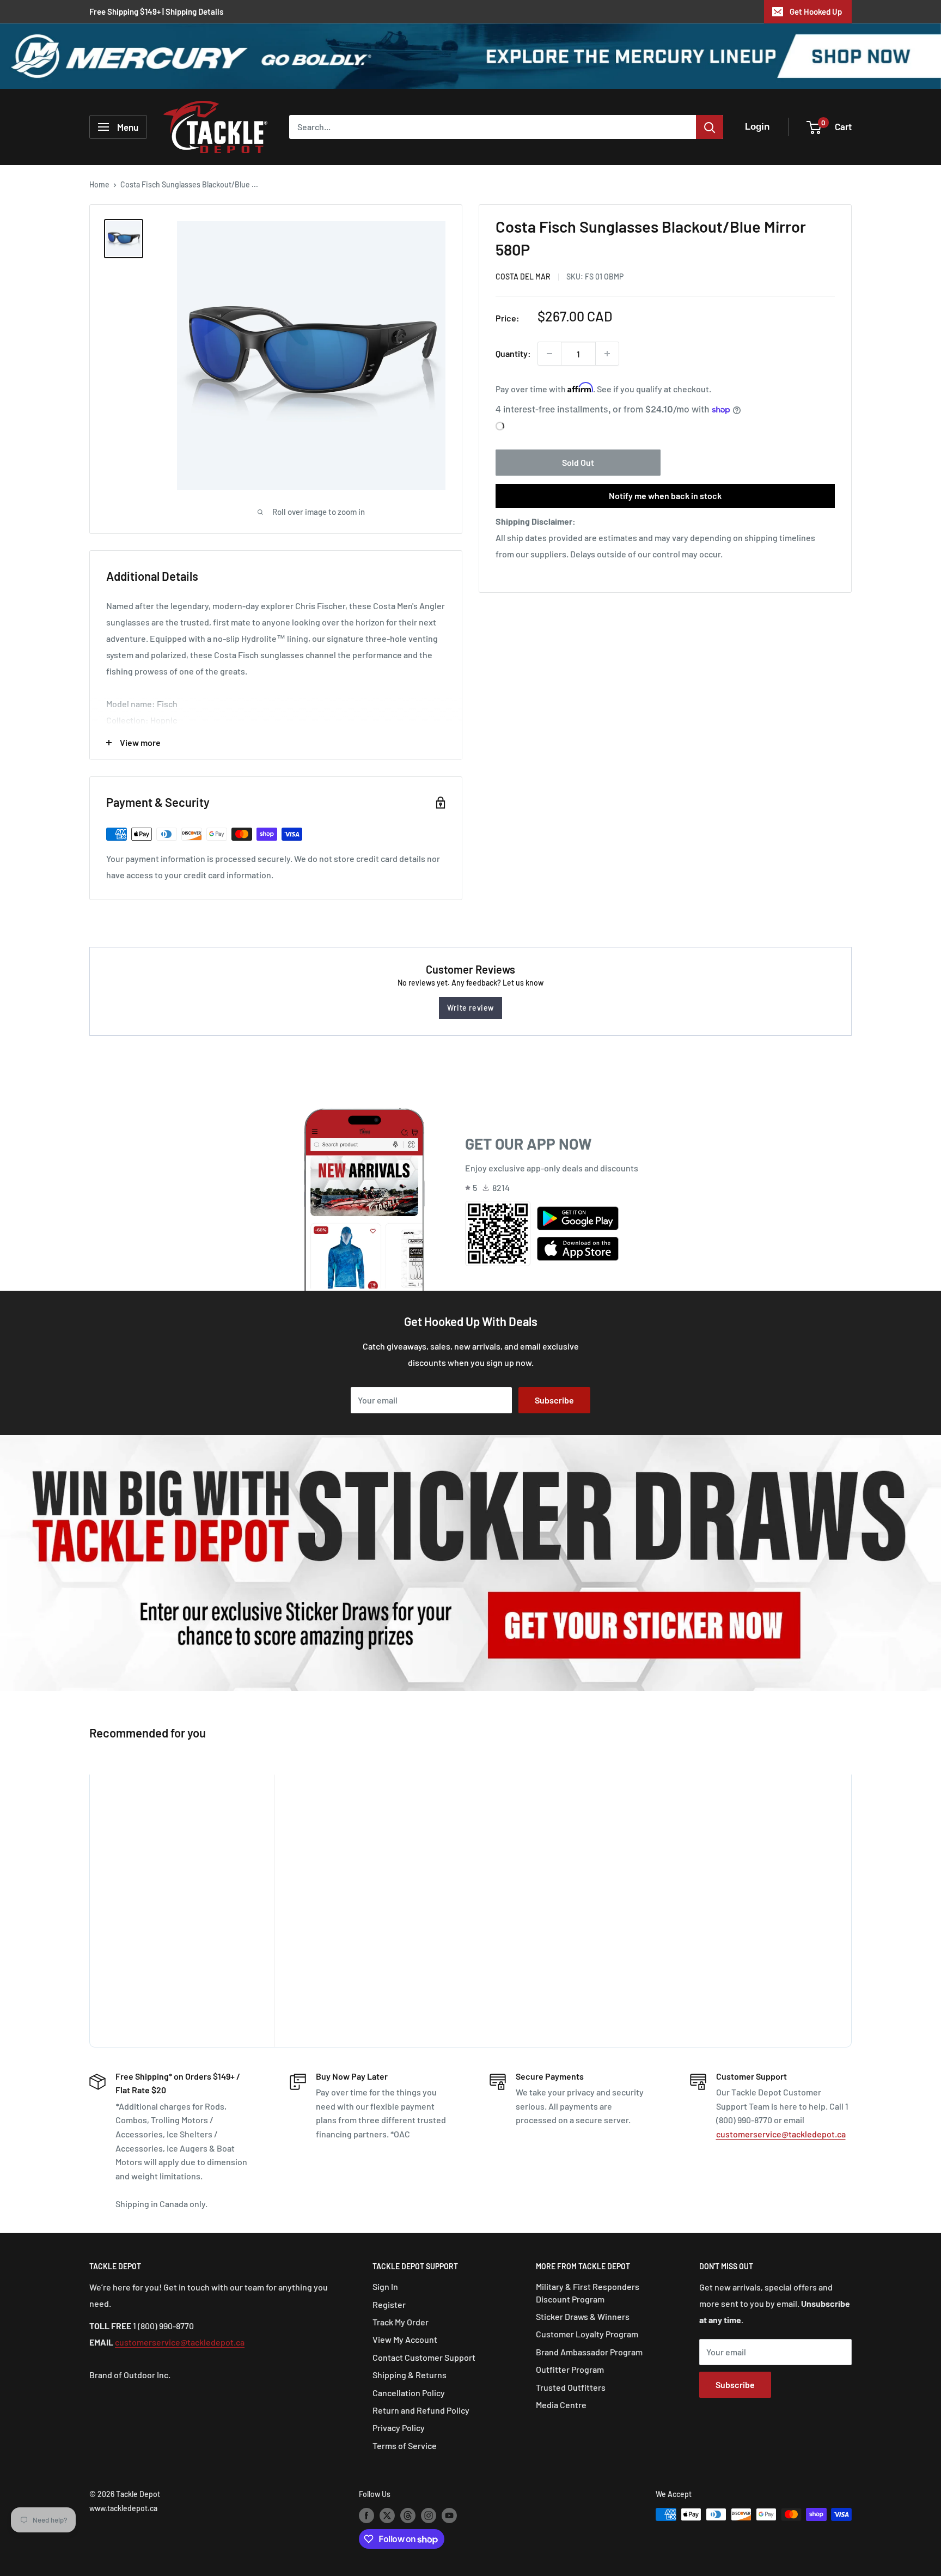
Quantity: (513, 353)
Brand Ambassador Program (589, 2352)
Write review (471, 1008)
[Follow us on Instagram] (429, 2516)
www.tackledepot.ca (123, 2508)
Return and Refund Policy (421, 2410)
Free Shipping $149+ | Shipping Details (156, 11)
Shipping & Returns (410, 2375)
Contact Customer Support (424, 2357)
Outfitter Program (570, 2369)
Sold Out (578, 462)
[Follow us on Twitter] (387, 2516)
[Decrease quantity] (549, 354)
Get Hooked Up (816, 11)
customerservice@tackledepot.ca (781, 2134)
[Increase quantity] (607, 354)
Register (389, 2304)
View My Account (405, 2339)
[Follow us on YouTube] (449, 2516)
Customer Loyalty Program (587, 2334)
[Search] (710, 127)
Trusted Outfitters (571, 2387)
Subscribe (554, 1400)
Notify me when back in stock (665, 496)
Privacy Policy (399, 2428)
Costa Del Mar (523, 277)
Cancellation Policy (409, 2393)
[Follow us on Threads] (408, 2516)
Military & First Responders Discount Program (588, 2292)
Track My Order (401, 2322)
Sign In (385, 2286)
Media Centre (561, 2405)
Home (99, 184)
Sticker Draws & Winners (583, 2316)
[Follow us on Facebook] (366, 2516)
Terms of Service (405, 2446)
